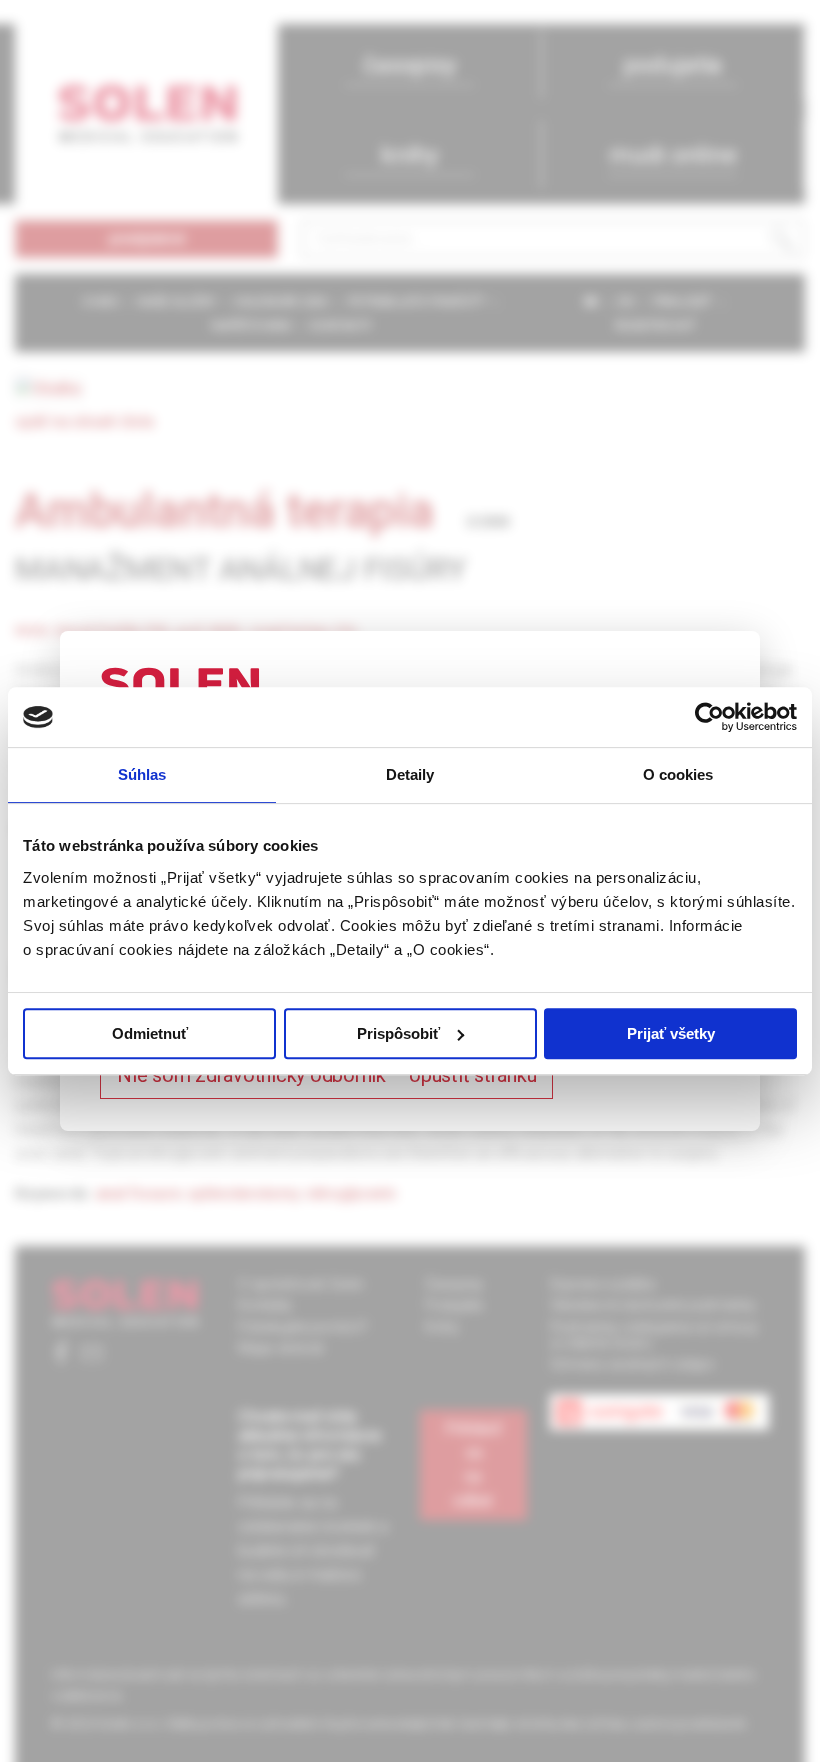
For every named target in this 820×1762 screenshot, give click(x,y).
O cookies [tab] (678, 774)
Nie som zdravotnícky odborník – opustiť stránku (326, 1075)
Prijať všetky (671, 1033)
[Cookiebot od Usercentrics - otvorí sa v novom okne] (709, 717)
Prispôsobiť (398, 1033)
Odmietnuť (150, 1033)
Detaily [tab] (410, 774)
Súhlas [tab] (142, 774)
